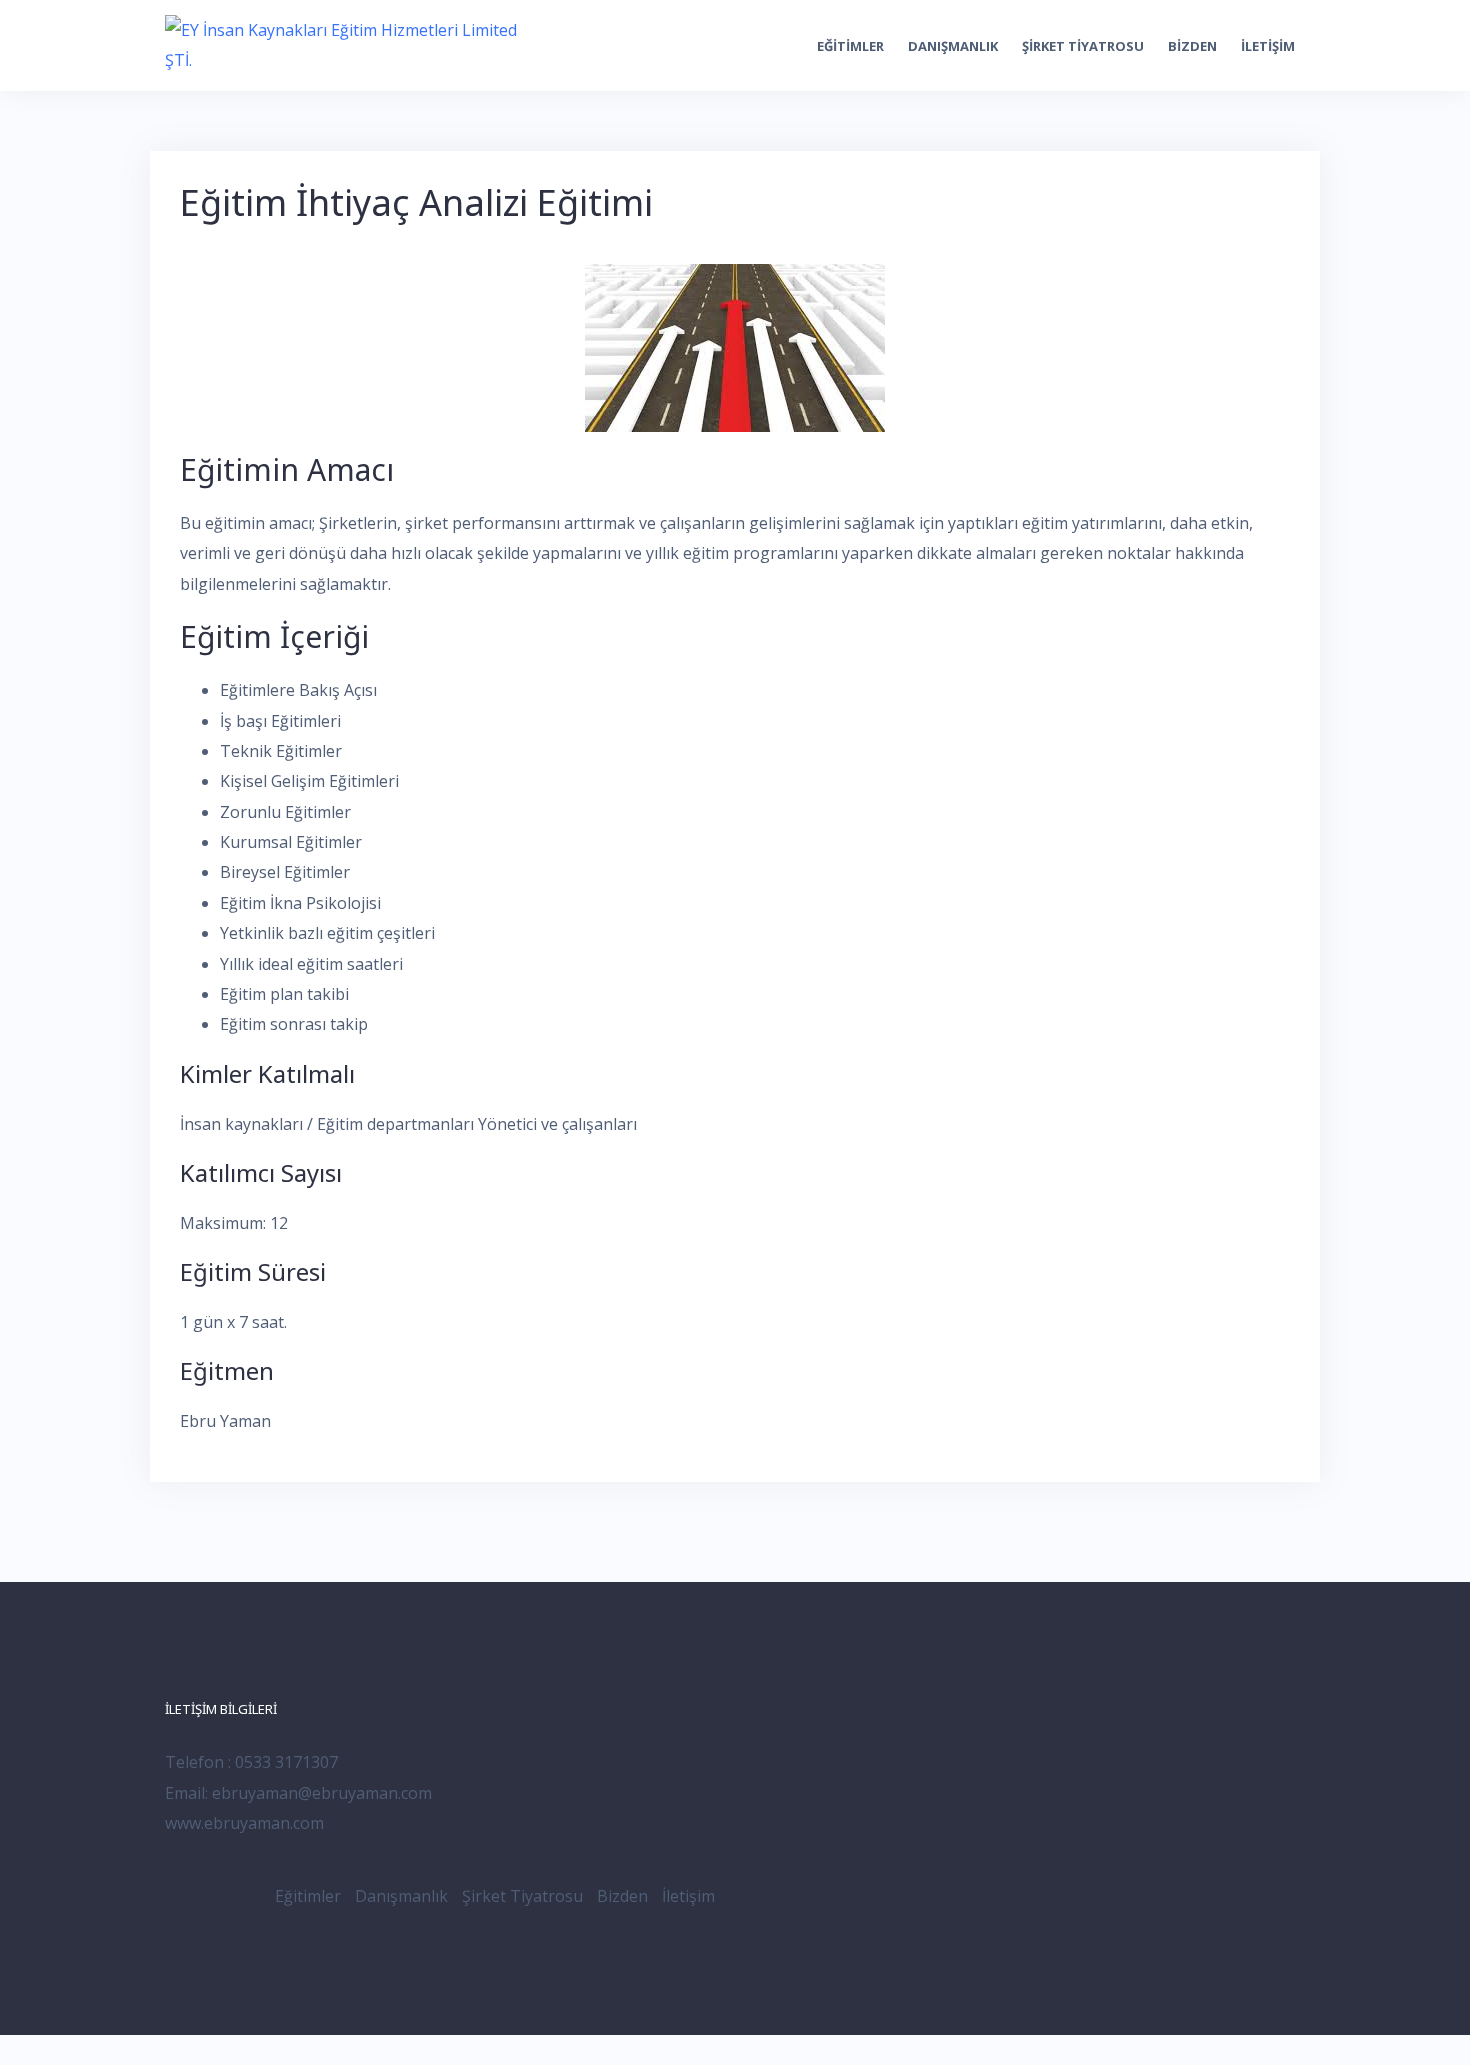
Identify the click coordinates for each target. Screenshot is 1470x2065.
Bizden (1192, 46)
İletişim (1268, 46)
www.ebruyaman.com (244, 1823)
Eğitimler (850, 46)
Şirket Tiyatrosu (1083, 46)
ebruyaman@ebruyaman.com (322, 1793)
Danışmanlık (953, 46)
